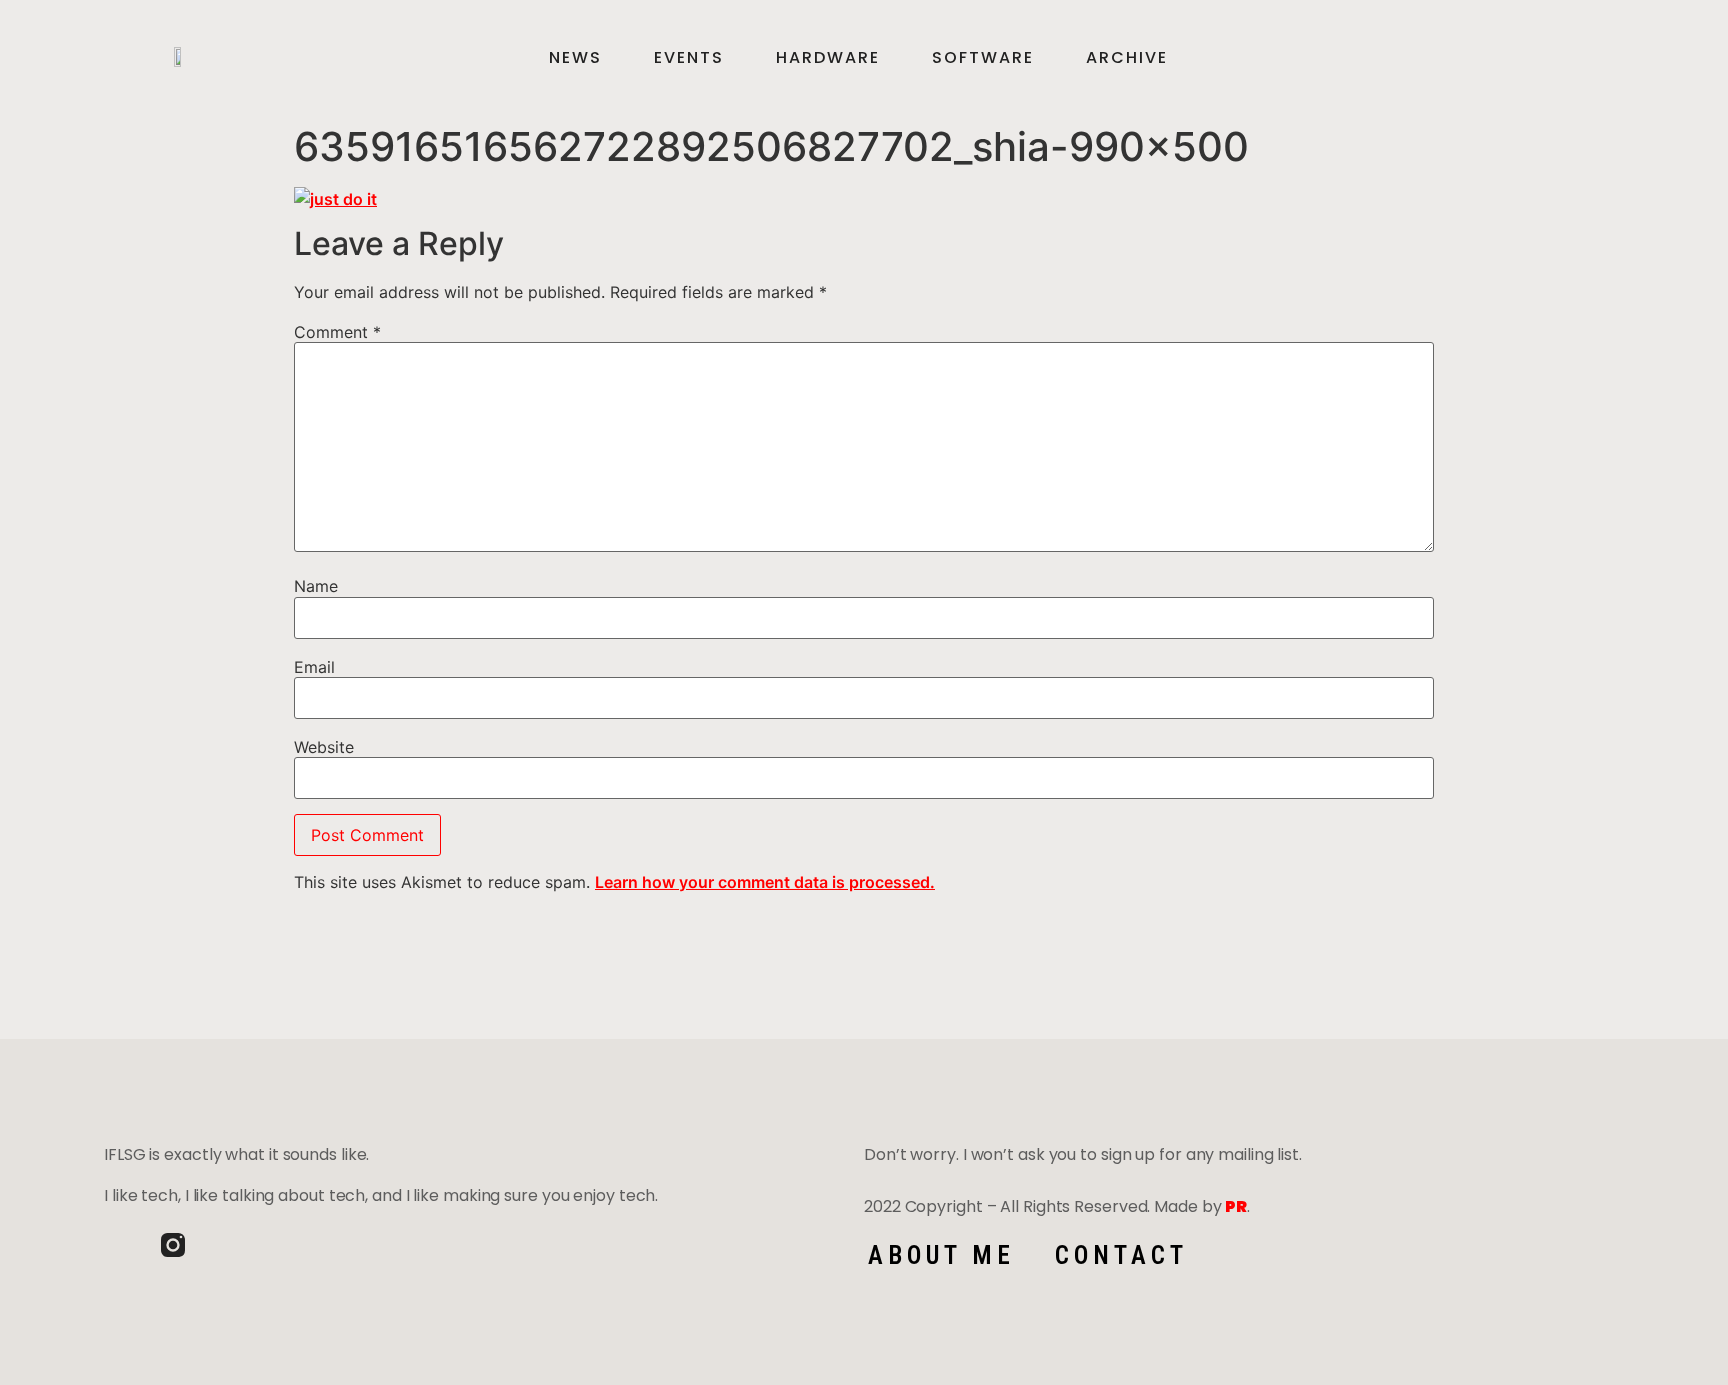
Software (983, 58)
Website (324, 747)
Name (316, 586)
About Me (941, 1255)
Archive (1127, 58)
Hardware (828, 58)
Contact (1121, 1255)
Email (314, 667)
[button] (1589, 58)
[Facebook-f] (116, 1245)
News (575, 58)
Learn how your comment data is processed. (765, 882)
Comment (337, 332)
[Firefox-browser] (230, 1245)
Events (689, 58)
